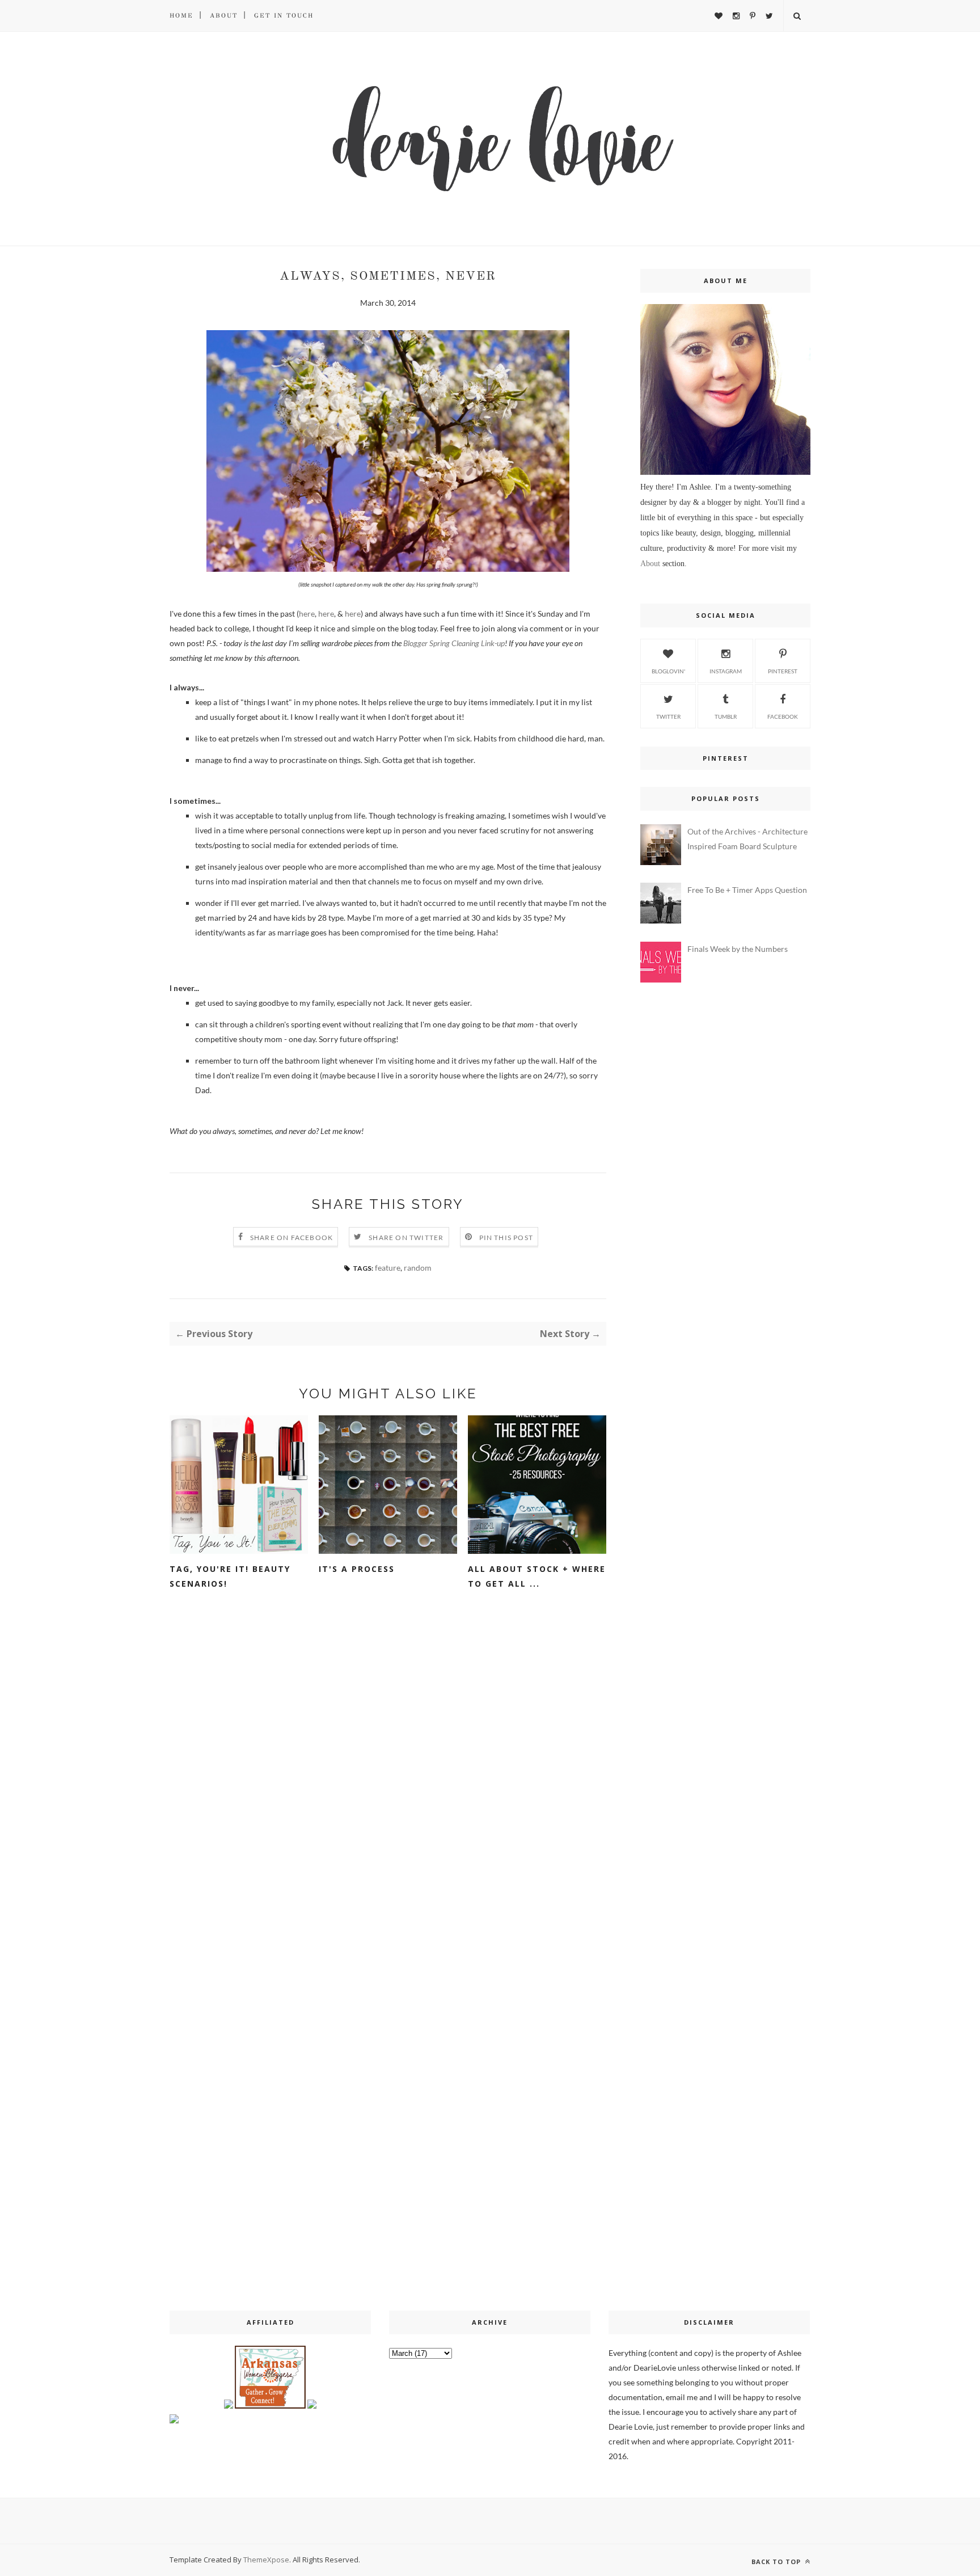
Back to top (777, 2562)
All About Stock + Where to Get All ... (537, 1576)
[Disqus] (388, 1778)
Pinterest (783, 671)
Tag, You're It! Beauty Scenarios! (230, 1576)
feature (388, 1268)
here (307, 614)
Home (181, 16)
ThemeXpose (266, 2560)
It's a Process (357, 1569)
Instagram (726, 671)
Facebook (783, 716)
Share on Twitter (406, 1238)
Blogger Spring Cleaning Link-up (454, 643)
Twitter (668, 716)
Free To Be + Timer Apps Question (747, 890)
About (224, 16)
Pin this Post (506, 1238)
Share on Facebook (292, 1238)
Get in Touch (284, 16)
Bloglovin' (668, 671)
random (418, 1268)
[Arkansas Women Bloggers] (270, 2406)
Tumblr (726, 716)
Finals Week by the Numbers (738, 949)
